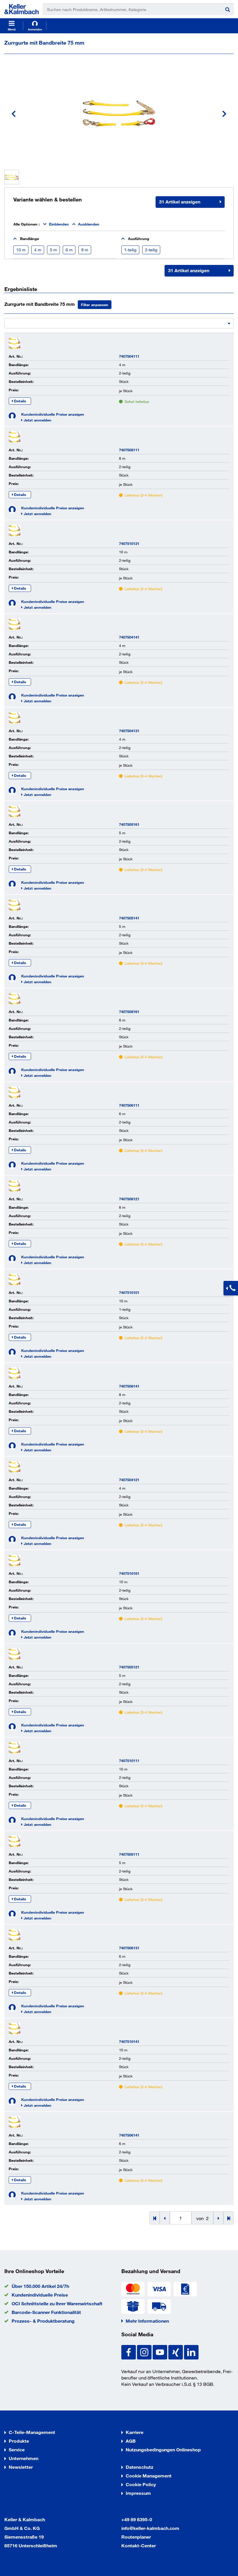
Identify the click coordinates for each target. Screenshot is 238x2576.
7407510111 (129, 1761)
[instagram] (145, 2352)
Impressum (138, 2493)
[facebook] (129, 2352)
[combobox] (119, 322)
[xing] (176, 2352)
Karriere (135, 2432)
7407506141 (129, 2135)
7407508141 (129, 1386)
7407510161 (129, 1573)
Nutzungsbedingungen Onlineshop (163, 2449)
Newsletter (21, 2467)
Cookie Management (149, 2476)
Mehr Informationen (147, 2321)
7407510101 (129, 1292)
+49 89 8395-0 (137, 2519)
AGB (131, 2441)
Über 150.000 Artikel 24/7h (40, 2286)
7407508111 (129, 450)
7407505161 (129, 824)
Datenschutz (139, 2467)
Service (17, 2449)
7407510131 (129, 543)
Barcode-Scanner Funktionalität (46, 2312)
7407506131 (129, 1948)
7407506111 (129, 1105)
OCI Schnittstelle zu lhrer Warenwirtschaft (57, 2303)
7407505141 (129, 918)
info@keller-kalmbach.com (150, 2528)
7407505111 (129, 1854)
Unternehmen (24, 2458)
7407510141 (129, 2041)
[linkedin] (191, 2352)
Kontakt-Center (139, 2545)
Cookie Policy (141, 2484)
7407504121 (129, 1480)
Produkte (19, 2441)
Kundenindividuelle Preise (40, 2295)
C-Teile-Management (32, 2432)
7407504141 (129, 637)
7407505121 (129, 1667)
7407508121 (129, 1199)
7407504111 (129, 356)
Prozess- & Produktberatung (43, 2321)
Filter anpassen (95, 305)
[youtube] (161, 2352)
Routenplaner (136, 2537)
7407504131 (129, 731)
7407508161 (129, 1012)
